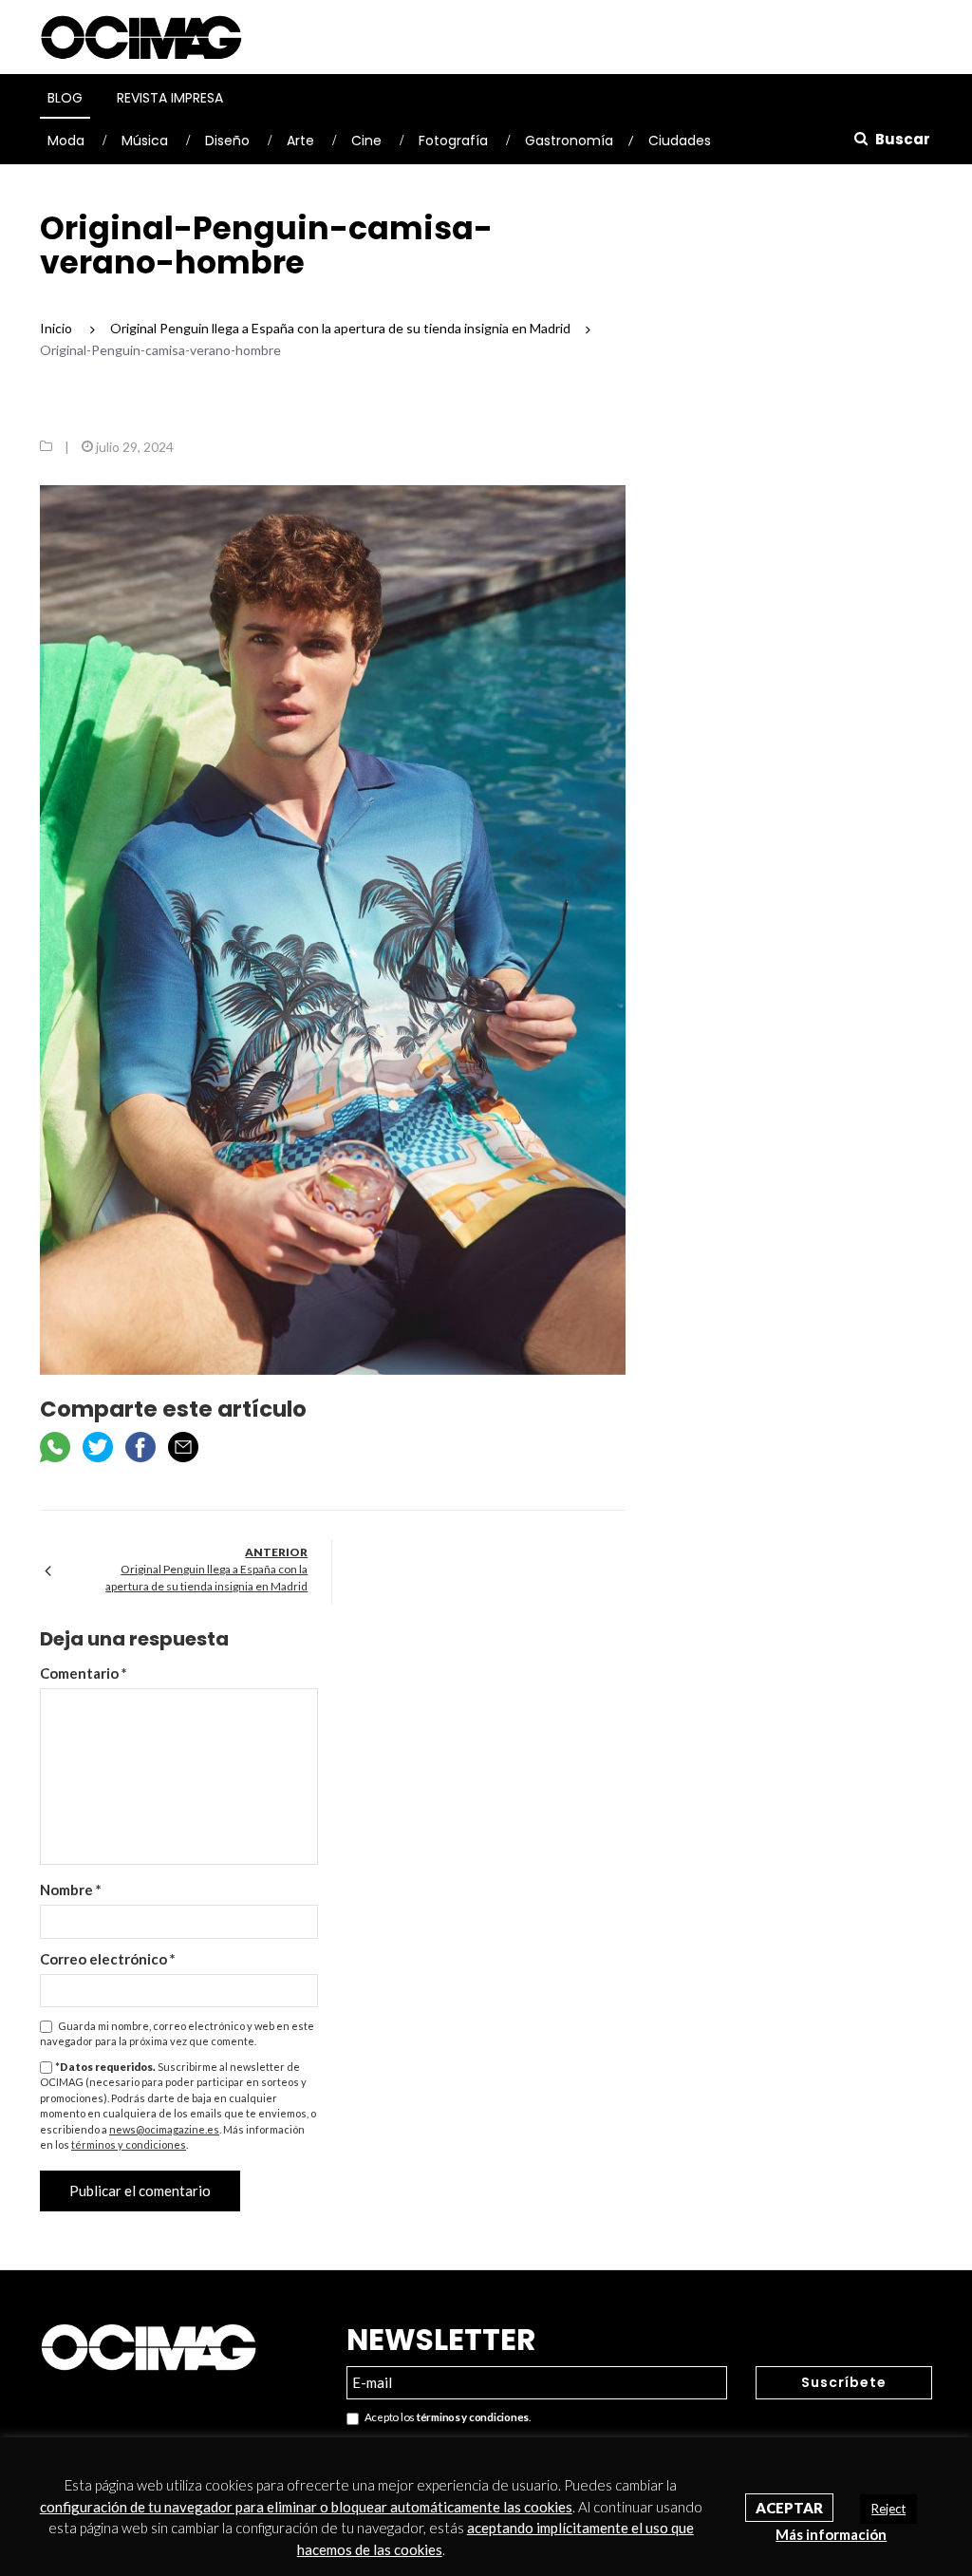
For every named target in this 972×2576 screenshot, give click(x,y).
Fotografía (453, 141)
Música (145, 141)
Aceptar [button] (789, 2508)
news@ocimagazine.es (164, 2129)
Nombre (71, 1890)
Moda (66, 141)
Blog (65, 98)
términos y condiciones (129, 2144)
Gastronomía (569, 141)
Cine (366, 141)
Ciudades (680, 141)
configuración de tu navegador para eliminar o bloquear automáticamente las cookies (306, 2507)
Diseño (227, 141)
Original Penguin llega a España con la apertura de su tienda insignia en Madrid (206, 1578)
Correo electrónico (108, 1959)
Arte (300, 141)
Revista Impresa (170, 98)
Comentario (84, 1673)
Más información (831, 2534)
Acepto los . (445, 2417)
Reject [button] (888, 2509)
